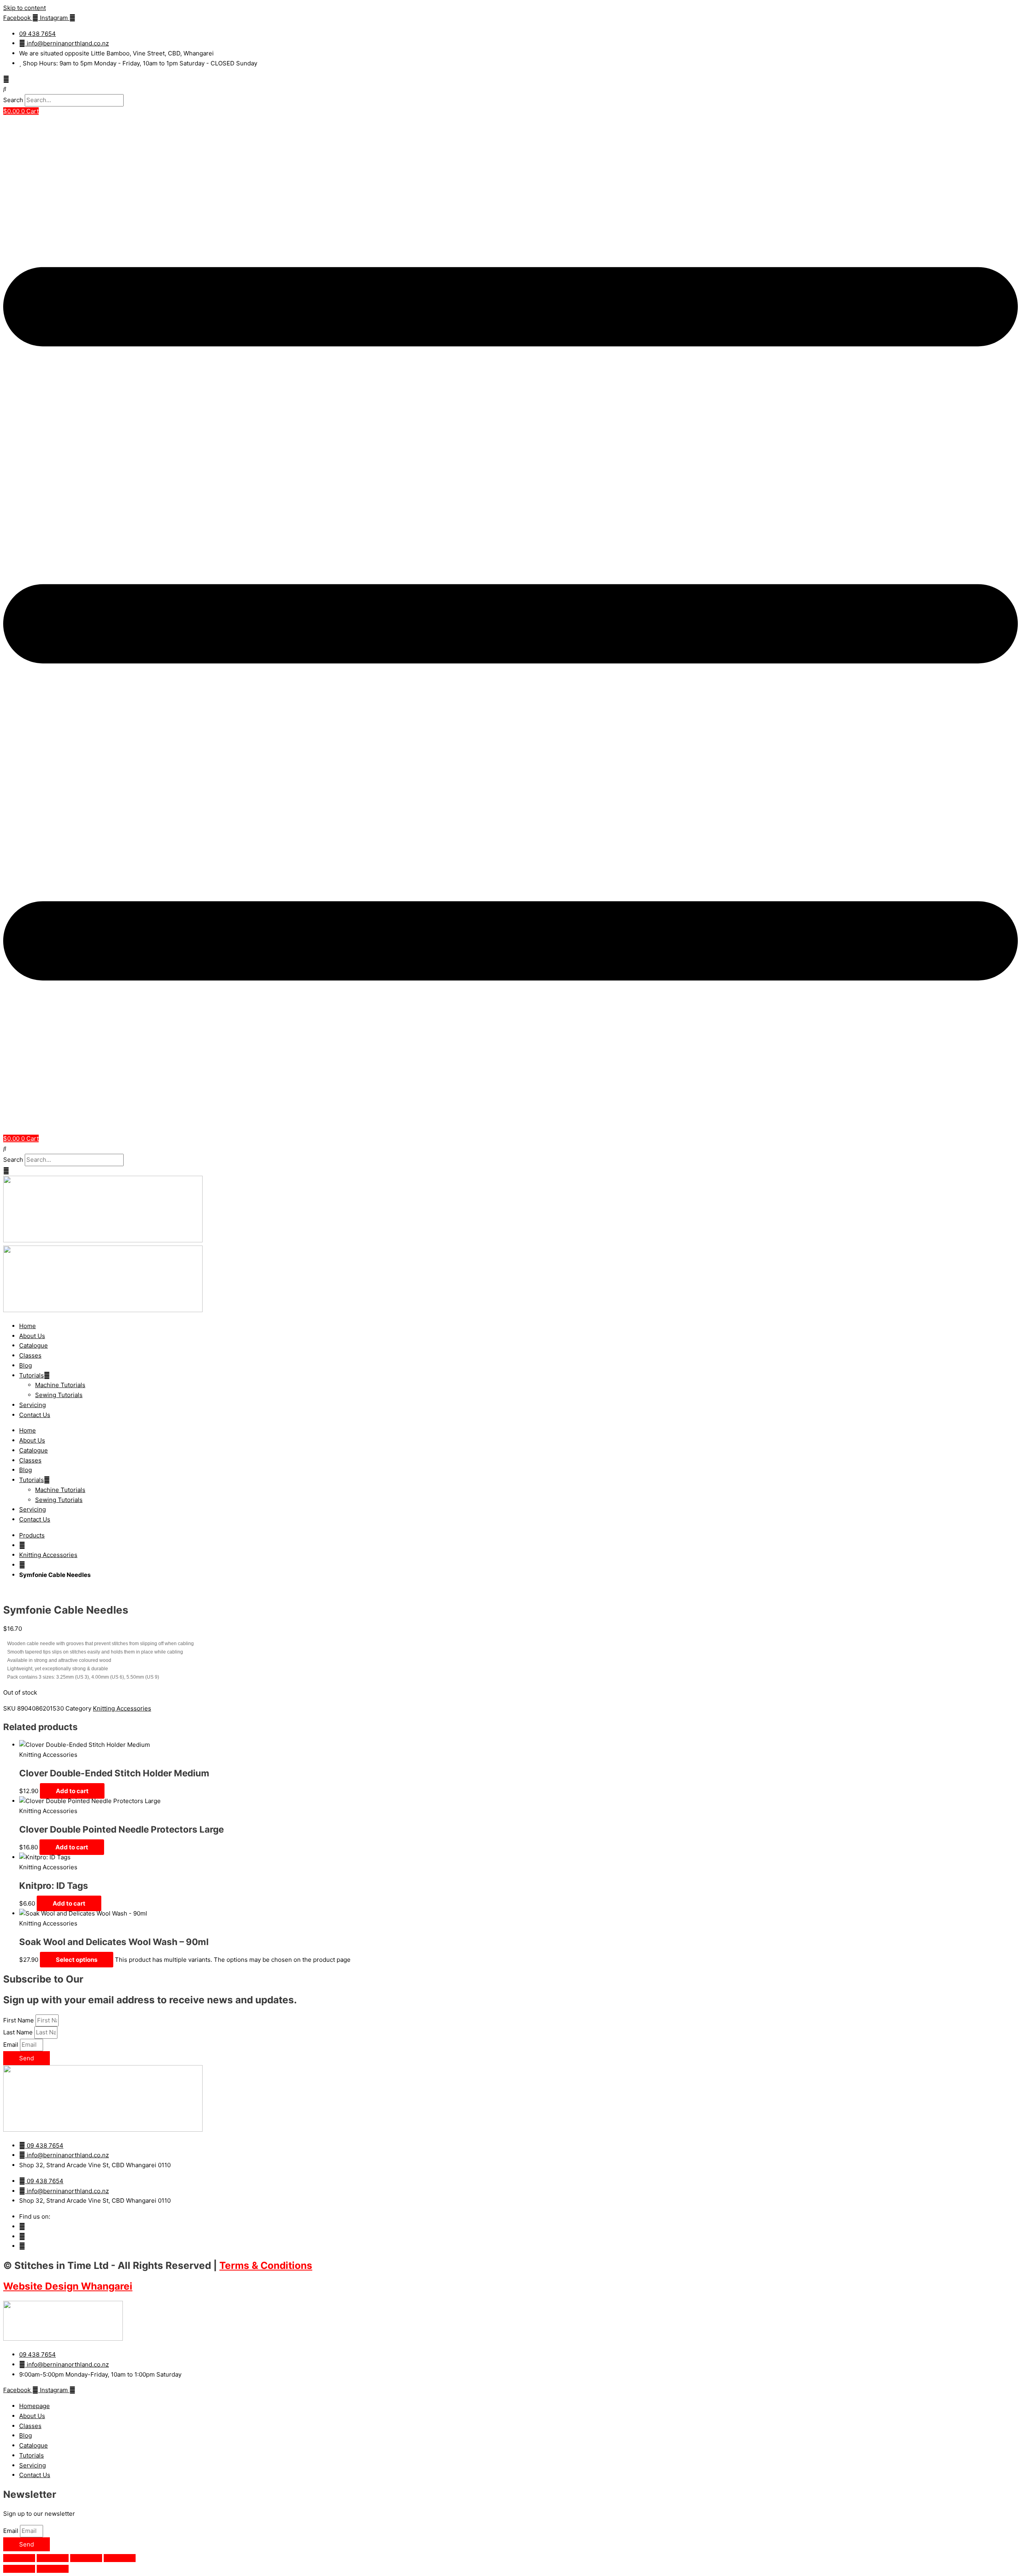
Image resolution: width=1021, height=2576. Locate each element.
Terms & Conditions (266, 2265)
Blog (26, 1365)
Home (28, 1326)
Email (12, 2045)
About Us (32, 1336)
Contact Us (35, 1415)
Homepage (34, 2406)
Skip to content (25, 8)
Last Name (19, 2032)
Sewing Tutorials (59, 1395)
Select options (77, 1960)
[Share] (86, 2558)
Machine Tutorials (60, 1385)
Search (13, 100)
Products (32, 1535)
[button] (510, 89)
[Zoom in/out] (19, 2558)
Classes (30, 1355)
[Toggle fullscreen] (53, 2558)
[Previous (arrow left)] (19, 2569)
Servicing (33, 1405)
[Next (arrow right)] (53, 2569)
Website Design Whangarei (68, 2286)
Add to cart (72, 1791)
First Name (19, 2020)
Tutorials (32, 1375)
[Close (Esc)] (120, 2558)
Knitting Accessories (48, 1555)
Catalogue (34, 1345)
